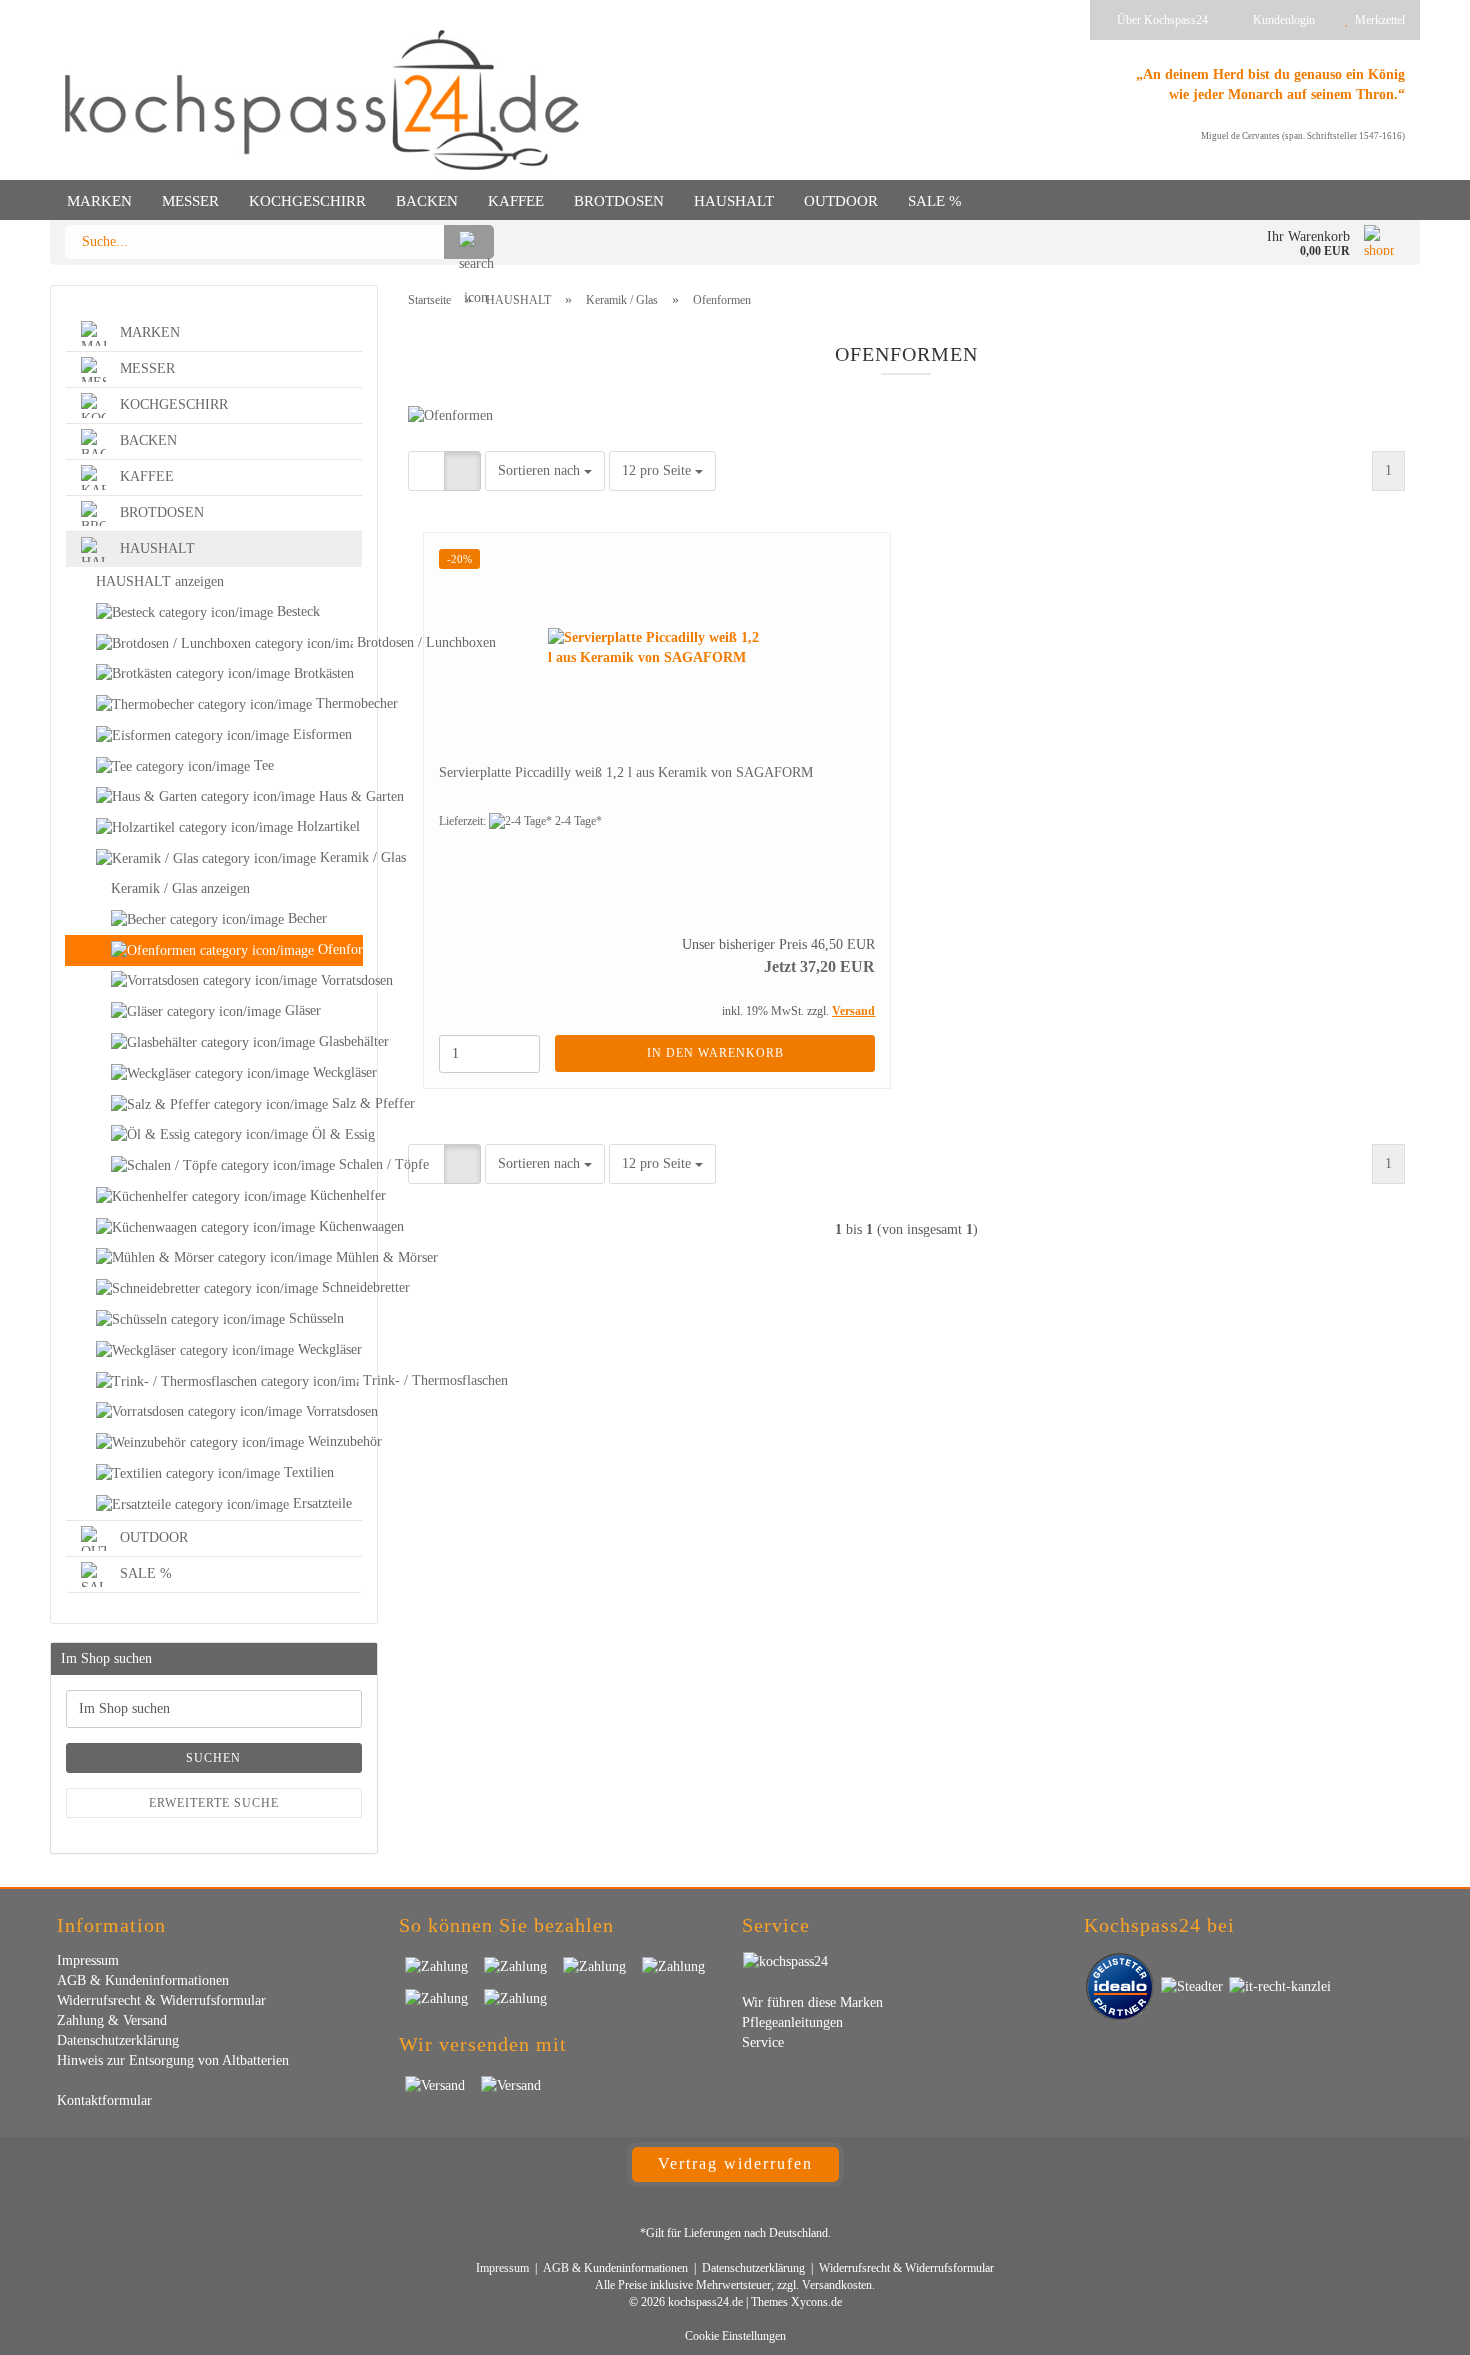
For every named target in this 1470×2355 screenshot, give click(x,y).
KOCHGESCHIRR (307, 201)
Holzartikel (326, 826)
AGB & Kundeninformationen (143, 1980)
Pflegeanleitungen (792, 2022)
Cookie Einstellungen (735, 2336)
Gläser (301, 1010)
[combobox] (545, 471)
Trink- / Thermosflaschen (360, 1380)
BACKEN (427, 201)
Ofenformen (338, 949)
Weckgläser (335, 1072)
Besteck (296, 611)
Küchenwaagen (338, 1226)
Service (763, 2042)
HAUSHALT (734, 201)
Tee (262, 765)
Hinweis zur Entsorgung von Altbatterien (173, 2060)
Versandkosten (837, 2285)
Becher (305, 918)
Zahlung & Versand (112, 2020)
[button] (426, 471)
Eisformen (320, 734)
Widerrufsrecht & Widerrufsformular (161, 2000)
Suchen (213, 1758)
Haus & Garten (338, 796)
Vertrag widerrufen (735, 2163)
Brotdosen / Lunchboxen (357, 642)
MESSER (190, 201)
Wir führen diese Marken (812, 2002)
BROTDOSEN (619, 201)
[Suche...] (469, 242)
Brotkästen (322, 673)
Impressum (88, 1960)
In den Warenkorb (715, 1053)
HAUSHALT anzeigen (160, 581)
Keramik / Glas (339, 857)
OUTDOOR (841, 201)
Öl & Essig (335, 1134)
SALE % (935, 201)
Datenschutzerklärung (118, 2040)
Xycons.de (816, 2302)
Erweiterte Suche (214, 1803)
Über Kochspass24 (1161, 20)
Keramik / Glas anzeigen (180, 888)
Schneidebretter (340, 1287)
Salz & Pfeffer (345, 1103)
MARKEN (99, 201)
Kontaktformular (104, 2100)
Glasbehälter (338, 1041)
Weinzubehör (333, 1441)
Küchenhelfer (334, 1195)
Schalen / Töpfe (348, 1164)
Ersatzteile (320, 1503)
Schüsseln (314, 1318)
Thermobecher (337, 703)
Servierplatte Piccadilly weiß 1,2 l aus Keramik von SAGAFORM (626, 772)
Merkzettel (1377, 20)
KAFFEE (516, 201)
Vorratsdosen (339, 980)
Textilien (307, 1472)
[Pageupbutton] (1415, 2325)
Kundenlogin (1281, 20)
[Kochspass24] (322, 100)
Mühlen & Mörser (347, 1257)
